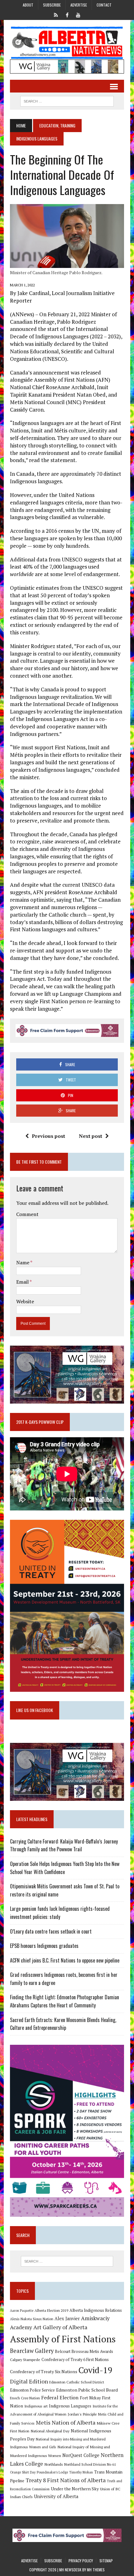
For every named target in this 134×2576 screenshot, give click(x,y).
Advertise (79, 5)
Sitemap (106, 2561)
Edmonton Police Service (32, 2390)
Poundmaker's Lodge (52, 2472)
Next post (91, 1136)
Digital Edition (29, 2381)
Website (25, 1301)
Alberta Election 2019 (51, 2310)
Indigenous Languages (70, 2406)
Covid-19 (96, 2370)
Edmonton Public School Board (87, 2390)
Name (23, 1262)
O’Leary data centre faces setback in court (51, 1931)
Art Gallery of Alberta (60, 2327)
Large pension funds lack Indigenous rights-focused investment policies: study (60, 1913)
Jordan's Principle (82, 2414)
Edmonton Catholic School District (77, 2382)
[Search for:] (67, 2261)
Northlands (54, 2464)
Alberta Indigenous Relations (96, 2310)
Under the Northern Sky (75, 2489)
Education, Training (57, 125)
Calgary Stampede (25, 2359)
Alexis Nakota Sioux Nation (32, 2319)
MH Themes (96, 2570)
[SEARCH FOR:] (67, 100)
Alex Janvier (67, 2318)
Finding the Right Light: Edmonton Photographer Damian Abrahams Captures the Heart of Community (65, 2001)
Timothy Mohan (81, 2472)
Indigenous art (36, 2406)
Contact (104, 5)
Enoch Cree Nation (25, 2398)
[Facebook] (67, 14)
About (28, 5)
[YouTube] (78, 14)
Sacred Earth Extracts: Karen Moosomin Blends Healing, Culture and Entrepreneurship (63, 2024)
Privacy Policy (81, 2561)
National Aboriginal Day (50, 2431)
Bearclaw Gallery (32, 2351)
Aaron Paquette (22, 2311)
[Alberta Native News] (67, 43)
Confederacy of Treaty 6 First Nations (75, 2360)
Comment (27, 1214)
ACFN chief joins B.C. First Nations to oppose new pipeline (65, 1960)
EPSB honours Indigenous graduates (44, 1946)
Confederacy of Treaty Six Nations (44, 2371)
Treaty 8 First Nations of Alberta (66, 2480)
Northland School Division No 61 (90, 2464)
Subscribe (52, 5)
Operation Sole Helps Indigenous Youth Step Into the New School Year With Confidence (65, 1868)
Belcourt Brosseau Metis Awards (84, 2352)
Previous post (48, 1136)
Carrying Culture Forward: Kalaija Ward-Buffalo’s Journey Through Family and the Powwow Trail (64, 1845)
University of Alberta (56, 2496)
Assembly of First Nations (63, 2339)
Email (23, 1282)
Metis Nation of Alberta (66, 2422)
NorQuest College (81, 2455)
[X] (56, 14)
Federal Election (60, 2397)
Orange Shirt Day (23, 2472)
